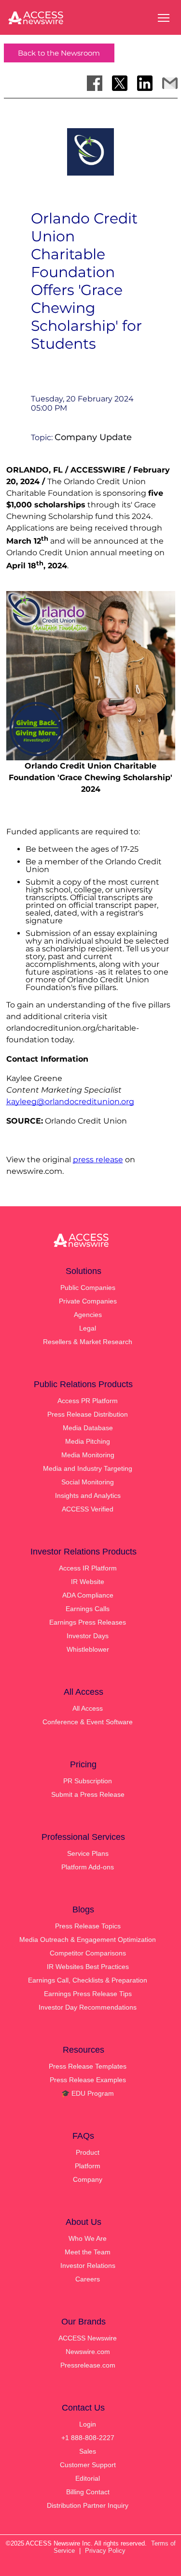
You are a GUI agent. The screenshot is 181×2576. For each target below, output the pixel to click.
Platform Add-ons (88, 1867)
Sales (88, 2451)
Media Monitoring (88, 1455)
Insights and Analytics (88, 1495)
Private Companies (88, 1301)
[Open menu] (164, 18)
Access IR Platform (88, 1568)
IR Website (88, 1582)
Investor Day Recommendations (88, 2007)
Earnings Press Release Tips (88, 1994)
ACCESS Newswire (88, 2338)
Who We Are (88, 2238)
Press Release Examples (88, 2080)
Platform (88, 2166)
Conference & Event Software (88, 1722)
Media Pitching (88, 1441)
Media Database (88, 1428)
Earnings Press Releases (88, 1622)
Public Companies (88, 1288)
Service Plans (88, 1853)
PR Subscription (88, 1781)
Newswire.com (88, 2352)
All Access (88, 1708)
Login (88, 2424)
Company (88, 2179)
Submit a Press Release (88, 1794)
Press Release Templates (88, 2066)
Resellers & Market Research (88, 1342)
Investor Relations (88, 2265)
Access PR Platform (88, 1401)
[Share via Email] (170, 83)
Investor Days (88, 1636)
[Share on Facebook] (95, 83)
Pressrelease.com (88, 2365)
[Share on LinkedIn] (145, 83)
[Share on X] (120, 83)
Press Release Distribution (88, 1414)
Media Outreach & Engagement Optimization (88, 1939)
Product (88, 2152)
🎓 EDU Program (88, 2093)
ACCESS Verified (88, 1509)
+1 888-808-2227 (88, 2438)
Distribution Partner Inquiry (88, 2505)
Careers (88, 2279)
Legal (88, 1328)
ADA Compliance (88, 1595)
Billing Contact (88, 2492)
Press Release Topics (88, 1926)
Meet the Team (88, 2252)
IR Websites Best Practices (88, 1967)
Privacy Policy (105, 2551)
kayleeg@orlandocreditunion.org (70, 1102)
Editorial (88, 2478)
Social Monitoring (88, 1482)
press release (98, 1160)
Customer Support (88, 2465)
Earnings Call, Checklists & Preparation (88, 1980)
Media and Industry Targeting (88, 1468)
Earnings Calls (88, 1609)
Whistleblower (88, 1649)
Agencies (88, 1315)
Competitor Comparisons (88, 1953)
